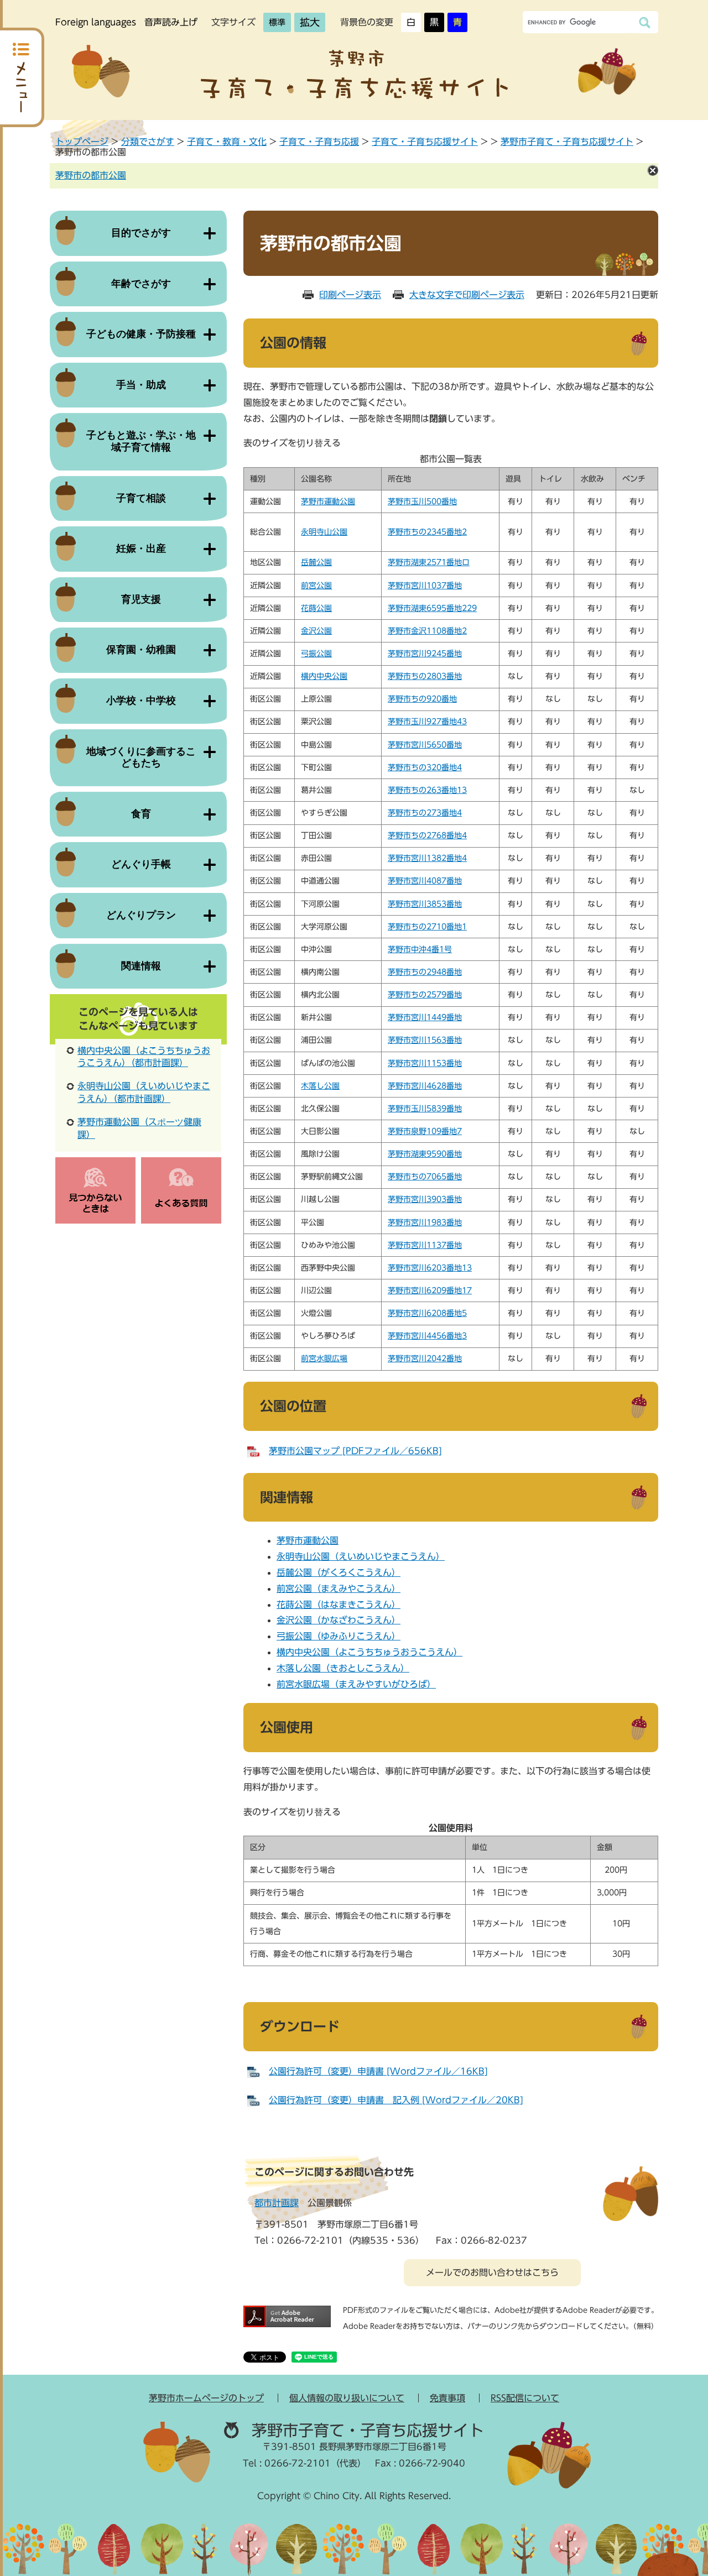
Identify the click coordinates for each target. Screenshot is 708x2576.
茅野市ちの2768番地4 (427, 835)
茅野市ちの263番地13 (427, 790)
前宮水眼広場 (324, 1358)
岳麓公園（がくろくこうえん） (339, 1572)
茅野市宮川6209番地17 (430, 1290)
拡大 (310, 22)
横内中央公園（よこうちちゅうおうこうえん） (369, 1652)
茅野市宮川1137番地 (425, 1245)
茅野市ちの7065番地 (425, 1177)
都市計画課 (277, 2203)
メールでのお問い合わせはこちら (492, 2272)
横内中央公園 (324, 676)
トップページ (82, 142)
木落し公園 (320, 1086)
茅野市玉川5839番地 (425, 1109)
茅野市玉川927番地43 (427, 722)
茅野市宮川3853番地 (425, 904)
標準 (277, 22)
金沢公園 (316, 631)
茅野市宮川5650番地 (425, 745)
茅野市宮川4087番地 (425, 881)
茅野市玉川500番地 (422, 501)
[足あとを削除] (653, 170)
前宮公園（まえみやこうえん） (339, 1589)
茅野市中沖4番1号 (420, 949)
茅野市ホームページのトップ (206, 2398)
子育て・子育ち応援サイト (425, 142)
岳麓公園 (316, 562)
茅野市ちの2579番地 (425, 995)
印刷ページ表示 (350, 295)
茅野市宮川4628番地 (425, 1086)
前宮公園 (316, 586)
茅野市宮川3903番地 (425, 1199)
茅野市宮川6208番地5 (427, 1313)
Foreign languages (96, 22)
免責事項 (447, 2398)
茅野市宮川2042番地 (425, 1358)
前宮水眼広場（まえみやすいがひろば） (356, 1684)
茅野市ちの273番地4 (425, 813)
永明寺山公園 (324, 532)
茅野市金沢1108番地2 (427, 631)
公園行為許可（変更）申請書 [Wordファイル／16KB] (378, 2071)
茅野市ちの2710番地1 (427, 927)
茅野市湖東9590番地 (425, 1154)
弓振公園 (316, 654)
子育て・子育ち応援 (319, 142)
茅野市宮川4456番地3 (427, 1336)
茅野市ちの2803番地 (425, 676)
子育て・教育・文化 (227, 142)
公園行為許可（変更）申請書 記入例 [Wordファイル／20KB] (396, 2100)
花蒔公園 (316, 608)
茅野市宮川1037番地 (425, 586)
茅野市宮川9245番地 (425, 654)
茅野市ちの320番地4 (425, 767)
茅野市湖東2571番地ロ (429, 562)
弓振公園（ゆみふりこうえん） (339, 1636)
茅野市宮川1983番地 (425, 1222)
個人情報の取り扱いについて (347, 2398)
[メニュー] (22, 77)
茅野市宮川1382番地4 (427, 858)
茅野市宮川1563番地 (425, 1040)
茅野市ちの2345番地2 (427, 532)
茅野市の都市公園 (91, 175)
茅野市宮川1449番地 (425, 1017)
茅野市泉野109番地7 (425, 1131)
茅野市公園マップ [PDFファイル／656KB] (355, 1451)
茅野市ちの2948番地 (425, 972)
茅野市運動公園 (328, 501)
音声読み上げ (171, 22)
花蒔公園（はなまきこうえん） (339, 1605)
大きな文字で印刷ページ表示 (467, 295)
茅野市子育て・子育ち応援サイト (567, 142)
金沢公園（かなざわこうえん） (339, 1620)
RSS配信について (525, 2398)
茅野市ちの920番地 (422, 699)
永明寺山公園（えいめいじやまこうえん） (361, 1556)
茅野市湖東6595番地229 (432, 608)
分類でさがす (148, 142)
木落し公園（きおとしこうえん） (343, 1668)
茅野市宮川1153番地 (425, 1063)
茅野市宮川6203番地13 (430, 1268)
